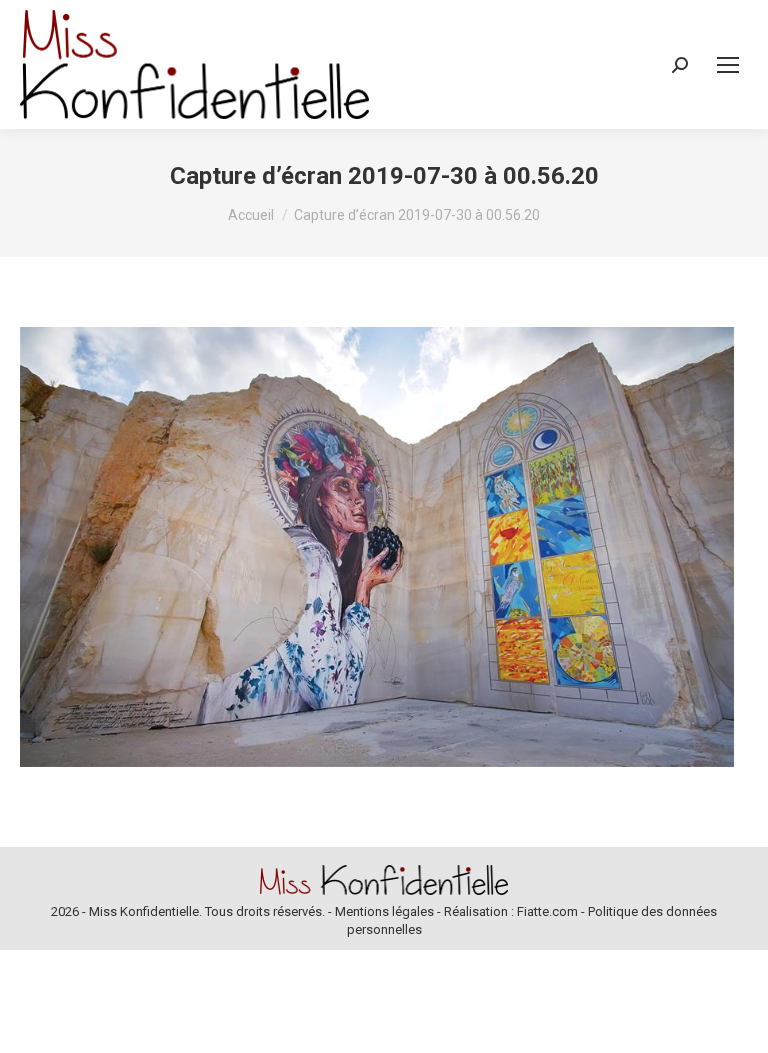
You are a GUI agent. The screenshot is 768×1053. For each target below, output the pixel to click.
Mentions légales (384, 911)
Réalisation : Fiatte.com (511, 911)
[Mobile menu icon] (728, 65)
